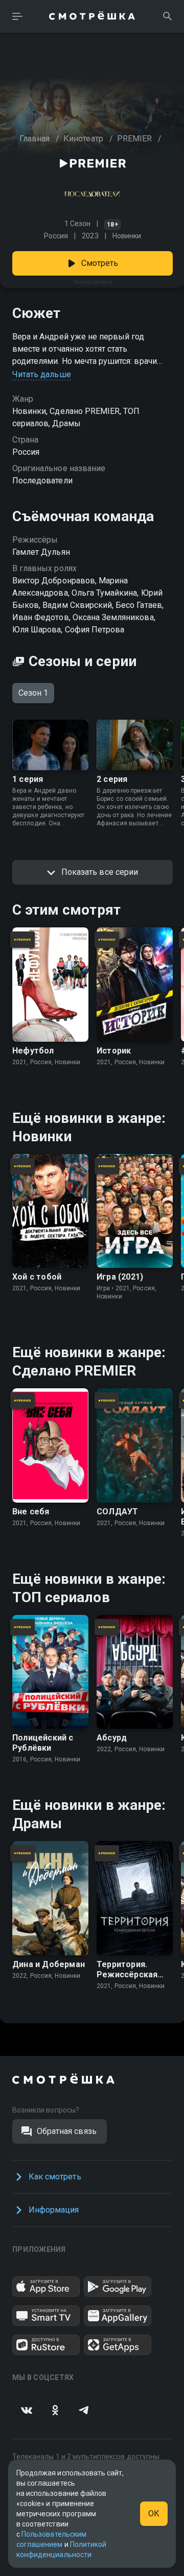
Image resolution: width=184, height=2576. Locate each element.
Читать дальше (42, 374)
